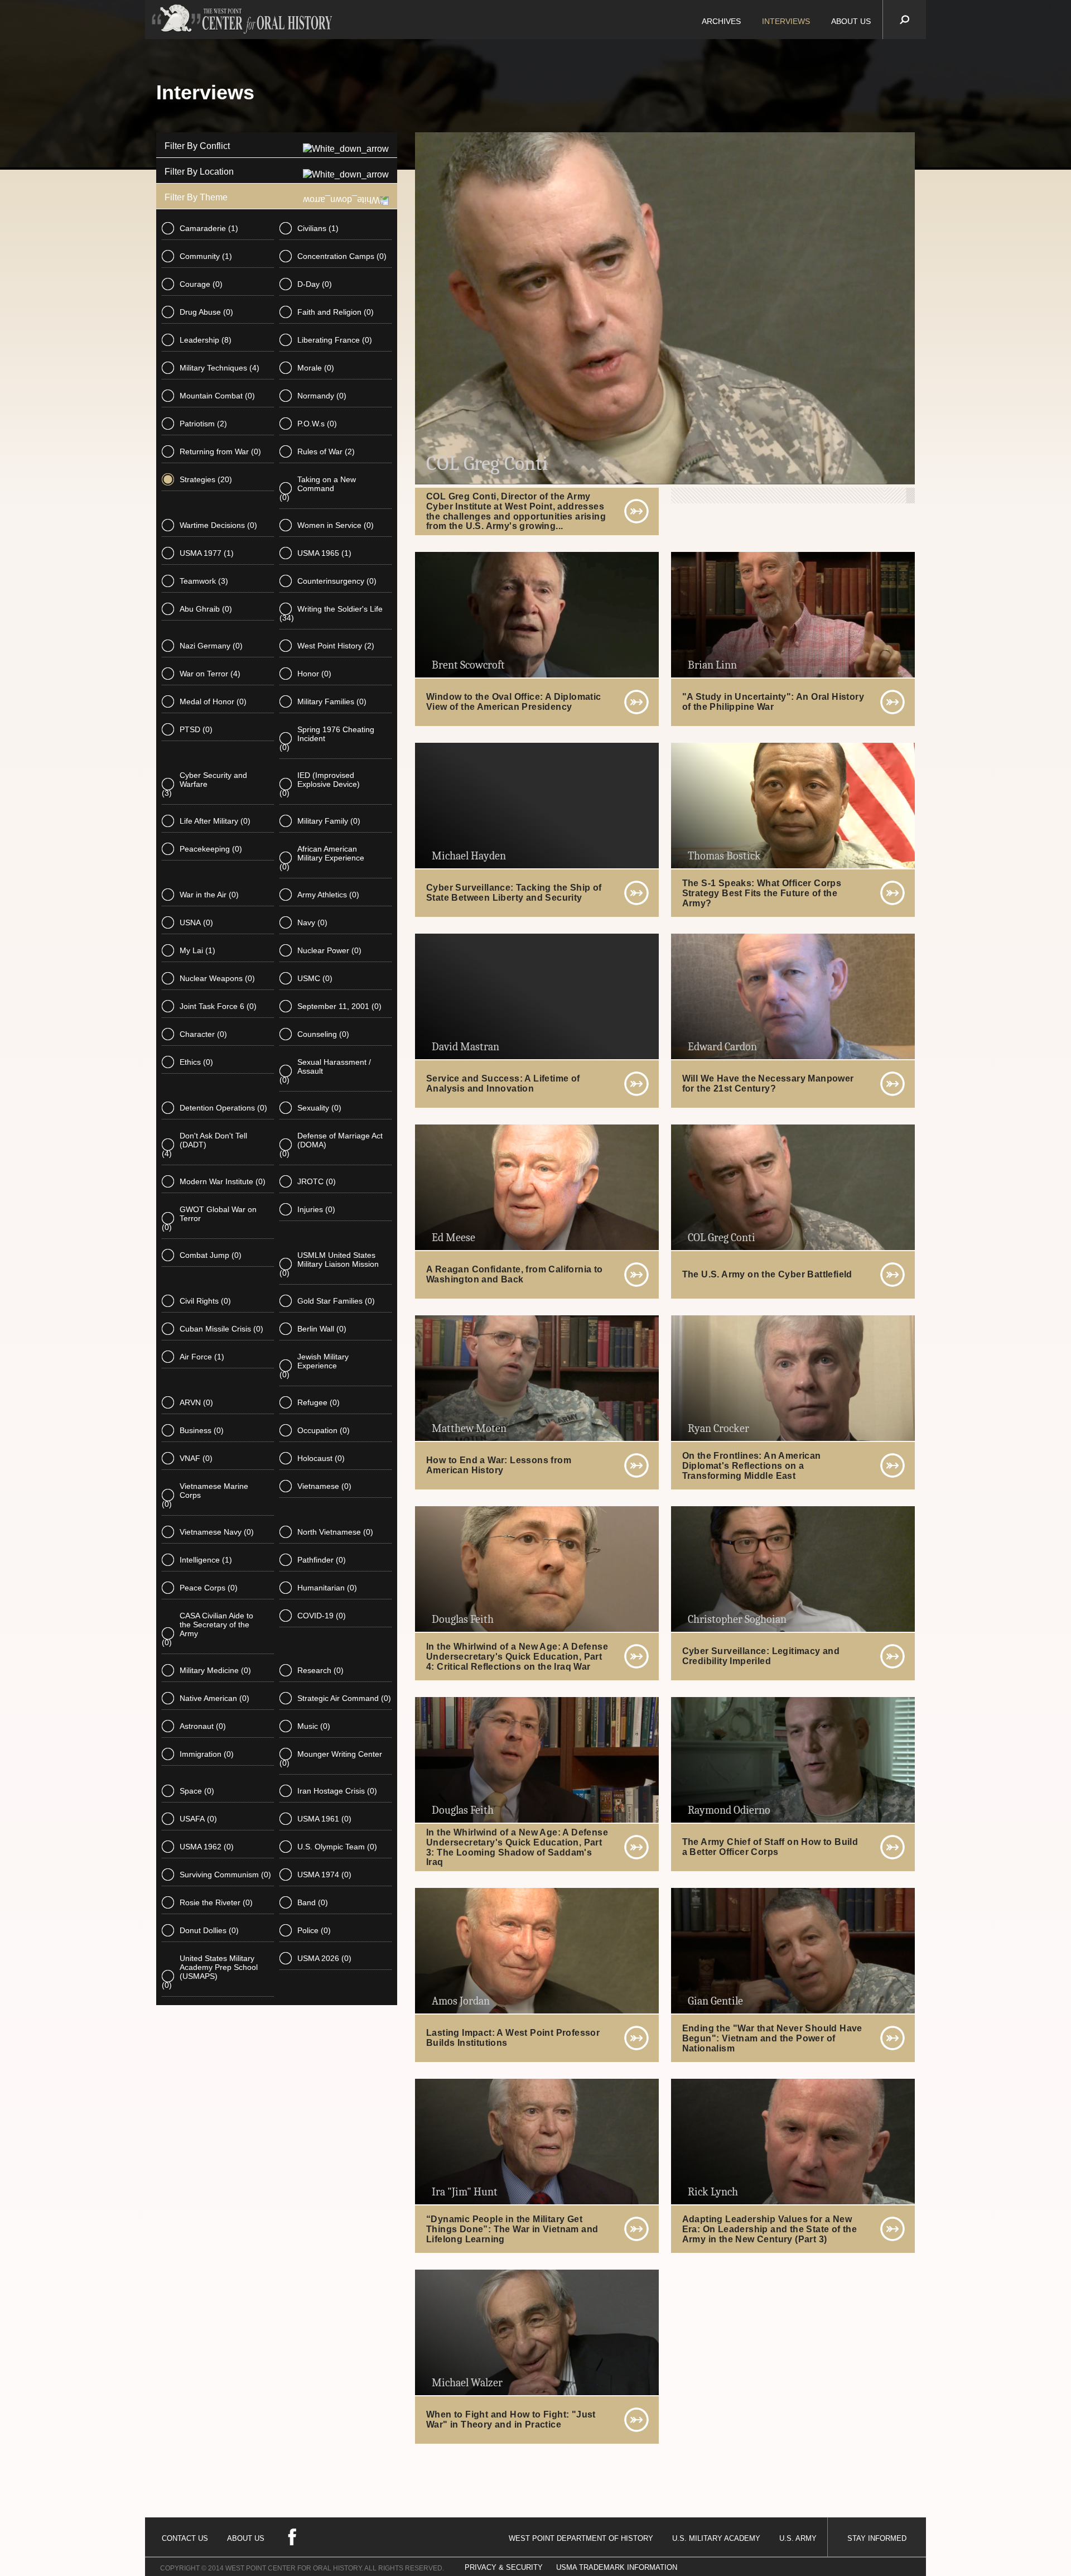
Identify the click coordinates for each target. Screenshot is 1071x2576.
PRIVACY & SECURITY (504, 2567)
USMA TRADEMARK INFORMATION (617, 2567)
